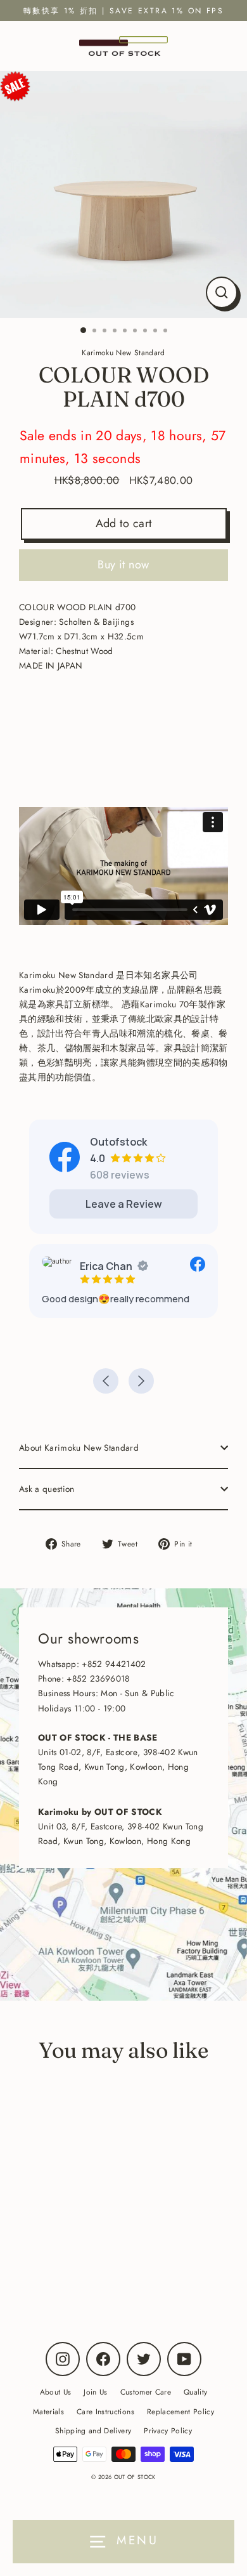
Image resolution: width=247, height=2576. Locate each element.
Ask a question (47, 1489)
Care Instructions (105, 2411)
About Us (56, 2392)
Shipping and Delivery (93, 2430)
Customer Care (146, 2392)
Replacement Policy (180, 2411)
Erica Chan (106, 1266)
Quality (195, 2392)
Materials (48, 2411)
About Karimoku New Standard (79, 1448)
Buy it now (123, 565)
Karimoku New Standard (93, 2266)
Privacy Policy (168, 2430)
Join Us (95, 2392)
